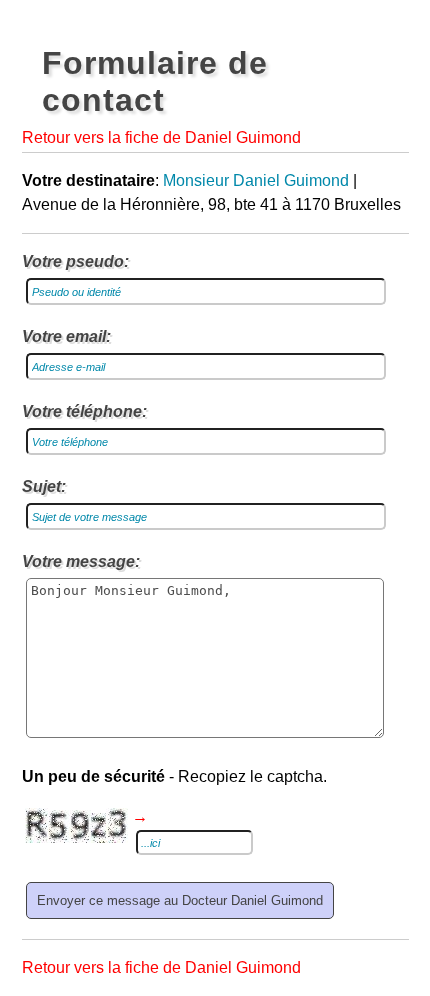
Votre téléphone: (84, 411)
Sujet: (44, 486)
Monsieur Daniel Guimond (256, 180)
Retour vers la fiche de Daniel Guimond (161, 137)
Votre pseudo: (75, 261)
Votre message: (81, 561)
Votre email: (66, 336)
